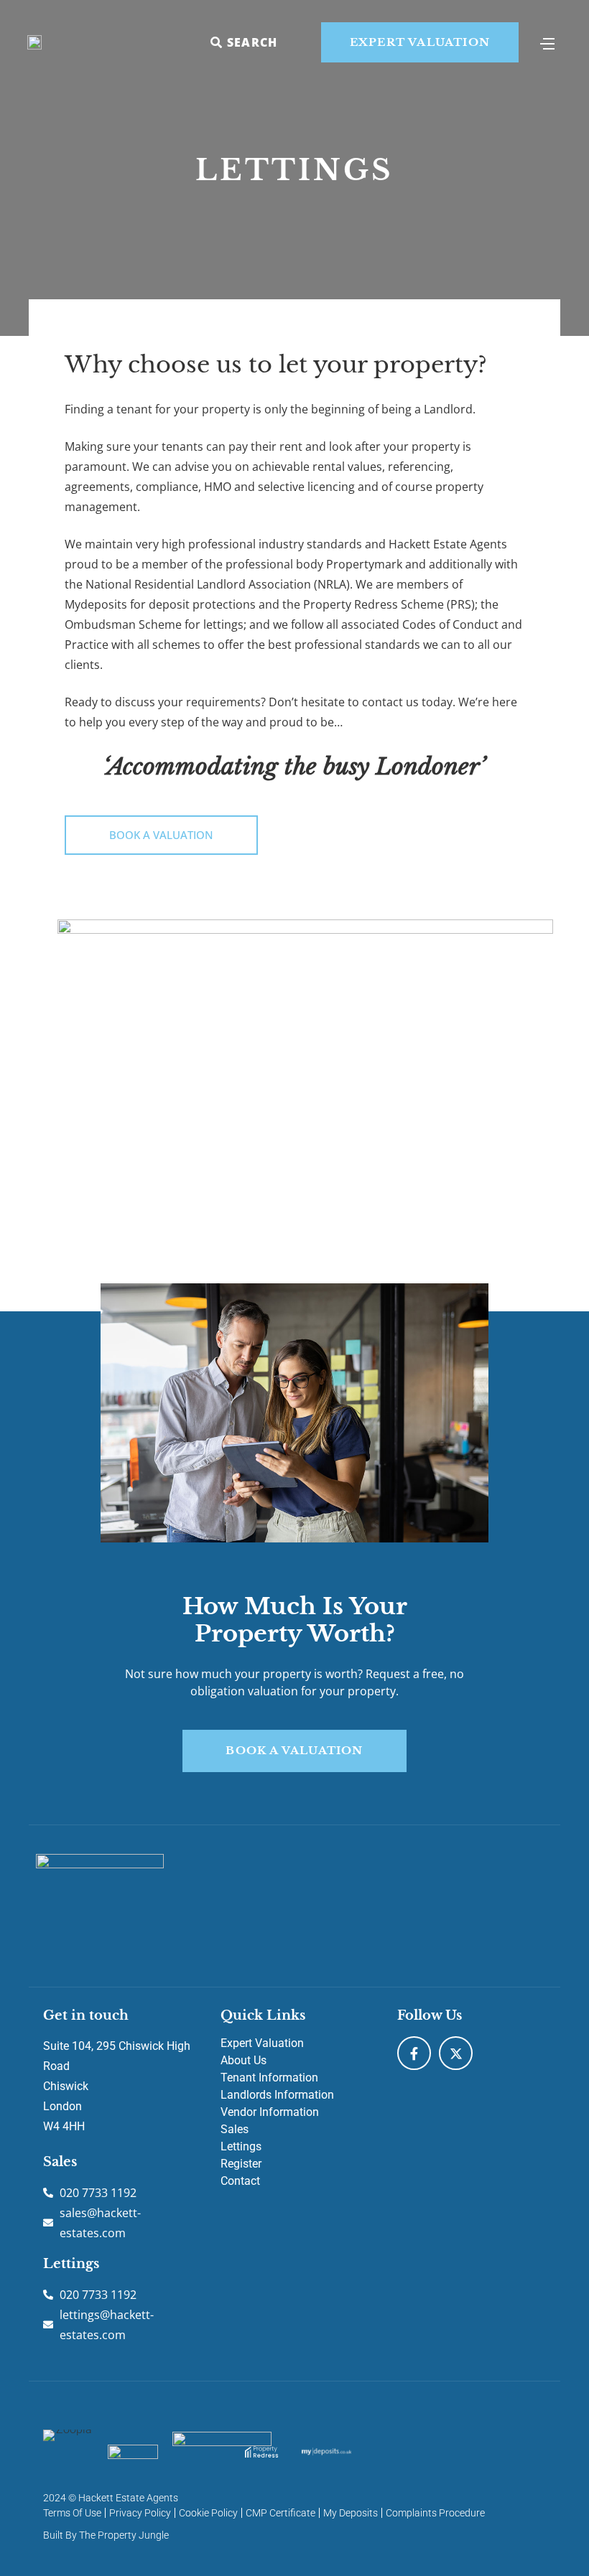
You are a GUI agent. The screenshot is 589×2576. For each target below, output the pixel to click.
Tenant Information (269, 2078)
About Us (244, 2060)
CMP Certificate (280, 2513)
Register (241, 2164)
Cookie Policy (208, 2513)
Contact (240, 2181)
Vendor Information (270, 2112)
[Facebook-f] (414, 2053)
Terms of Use (72, 2513)
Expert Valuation (262, 2043)
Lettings (241, 2146)
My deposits (351, 2513)
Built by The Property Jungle (106, 2535)
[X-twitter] (456, 2053)
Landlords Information (277, 2095)
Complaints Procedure (435, 2513)
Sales (235, 2129)
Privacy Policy (140, 2513)
